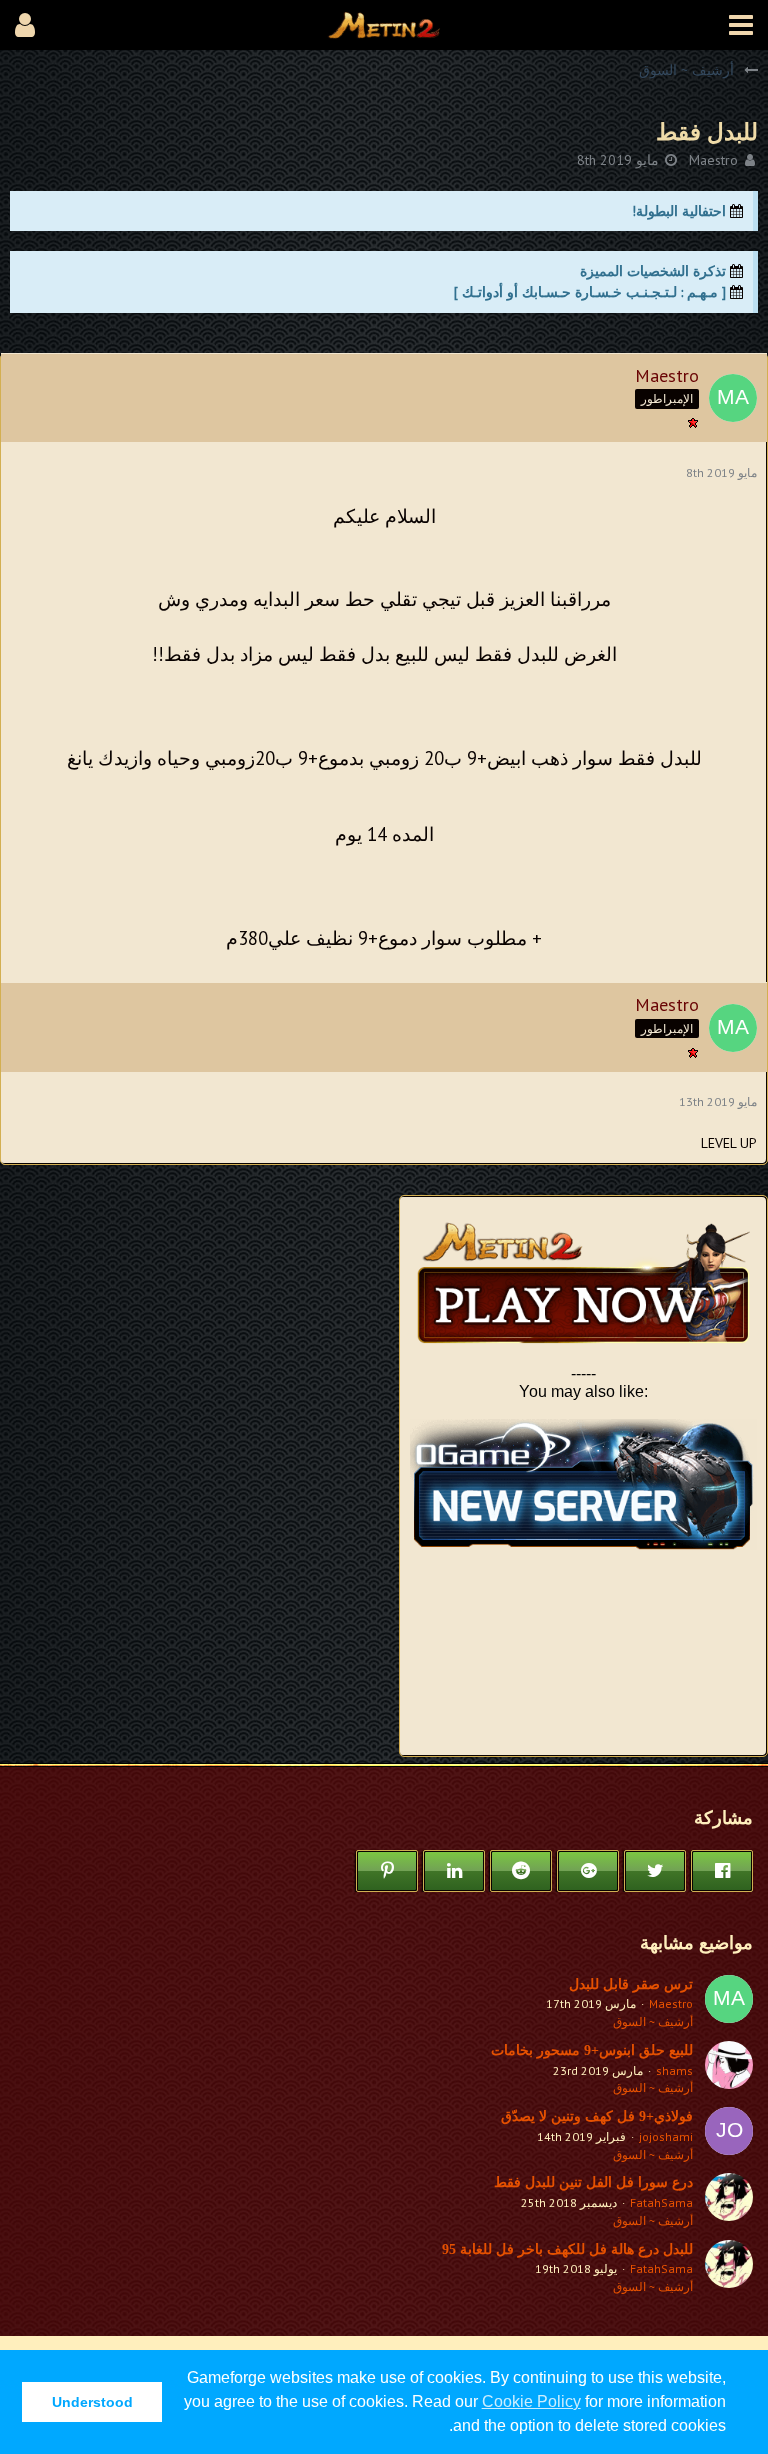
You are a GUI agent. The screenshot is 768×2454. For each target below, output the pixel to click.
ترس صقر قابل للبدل (631, 1984)
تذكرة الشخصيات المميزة (653, 271)
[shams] (729, 2069)
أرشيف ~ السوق (653, 2021)
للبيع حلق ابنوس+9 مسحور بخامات (592, 2050)
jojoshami (666, 2136)
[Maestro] (729, 2003)
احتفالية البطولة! (679, 211)
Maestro (713, 160)
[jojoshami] (729, 2135)
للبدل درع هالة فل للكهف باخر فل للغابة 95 (567, 2249)
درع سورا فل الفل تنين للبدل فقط (593, 2182)
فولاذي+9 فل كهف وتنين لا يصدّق (597, 2116)
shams (674, 2070)
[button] (741, 25)
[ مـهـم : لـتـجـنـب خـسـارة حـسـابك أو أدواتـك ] (590, 292)
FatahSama (661, 2202)
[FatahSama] (729, 2201)
